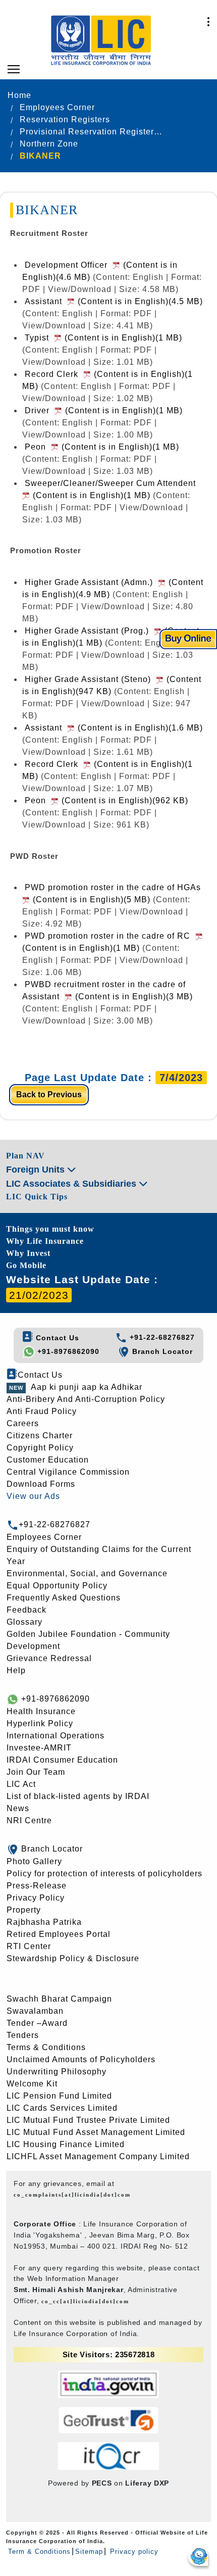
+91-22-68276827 (161, 1337)
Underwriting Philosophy (57, 2072)
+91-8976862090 (67, 1351)
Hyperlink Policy (40, 1723)
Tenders (23, 2035)
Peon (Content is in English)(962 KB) (106, 800)
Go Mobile (26, 1265)
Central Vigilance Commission (68, 1472)
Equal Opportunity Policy (57, 1586)
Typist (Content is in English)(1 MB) (103, 338)
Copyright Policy (40, 1448)
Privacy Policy (36, 1898)
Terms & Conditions (46, 2047)
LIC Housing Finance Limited (66, 2144)
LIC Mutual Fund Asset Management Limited (96, 2132)
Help (16, 1670)
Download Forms (41, 1484)
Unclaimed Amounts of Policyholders (81, 2059)
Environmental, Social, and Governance (87, 1573)
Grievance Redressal (49, 1658)
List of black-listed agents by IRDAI (78, 1796)
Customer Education (48, 1460)
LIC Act (21, 1784)
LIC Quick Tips (37, 1197)
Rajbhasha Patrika (44, 1922)
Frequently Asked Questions (64, 1598)
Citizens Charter (40, 1436)
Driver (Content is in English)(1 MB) (104, 410)
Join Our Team (36, 1772)
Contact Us (56, 1338)
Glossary (24, 1622)
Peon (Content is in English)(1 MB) (102, 447)
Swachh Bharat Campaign (59, 1999)
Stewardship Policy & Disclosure (73, 1958)
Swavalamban (35, 2011)
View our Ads (33, 1496)
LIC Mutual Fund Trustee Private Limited (88, 2120)
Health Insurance (41, 1711)
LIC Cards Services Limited (62, 2108)
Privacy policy (133, 2551)
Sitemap (89, 2551)
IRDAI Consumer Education (62, 1760)
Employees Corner (44, 1537)
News (18, 1808)
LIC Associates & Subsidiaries (72, 1184)
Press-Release (37, 1886)
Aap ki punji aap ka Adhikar (87, 1387)
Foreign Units (37, 1170)
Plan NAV (25, 1156)
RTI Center (29, 1946)
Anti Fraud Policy (42, 1411)
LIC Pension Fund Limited (59, 2096)
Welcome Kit (32, 2084)
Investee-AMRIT (39, 1748)
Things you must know (50, 1229)
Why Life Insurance (45, 1241)
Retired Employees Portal (59, 1934)
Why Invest (28, 1253)
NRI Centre (29, 1820)
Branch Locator (161, 1351)
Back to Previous (49, 1095)
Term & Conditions (39, 2551)
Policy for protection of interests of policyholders (104, 1874)
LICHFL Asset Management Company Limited (98, 2156)
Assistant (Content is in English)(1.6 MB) (114, 728)
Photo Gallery (34, 1861)
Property (24, 1910)
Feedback (26, 1610)
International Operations (56, 1736)
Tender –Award (37, 2023)
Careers (23, 1423)
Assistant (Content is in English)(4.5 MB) (114, 301)
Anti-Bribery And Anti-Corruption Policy (86, 1399)
